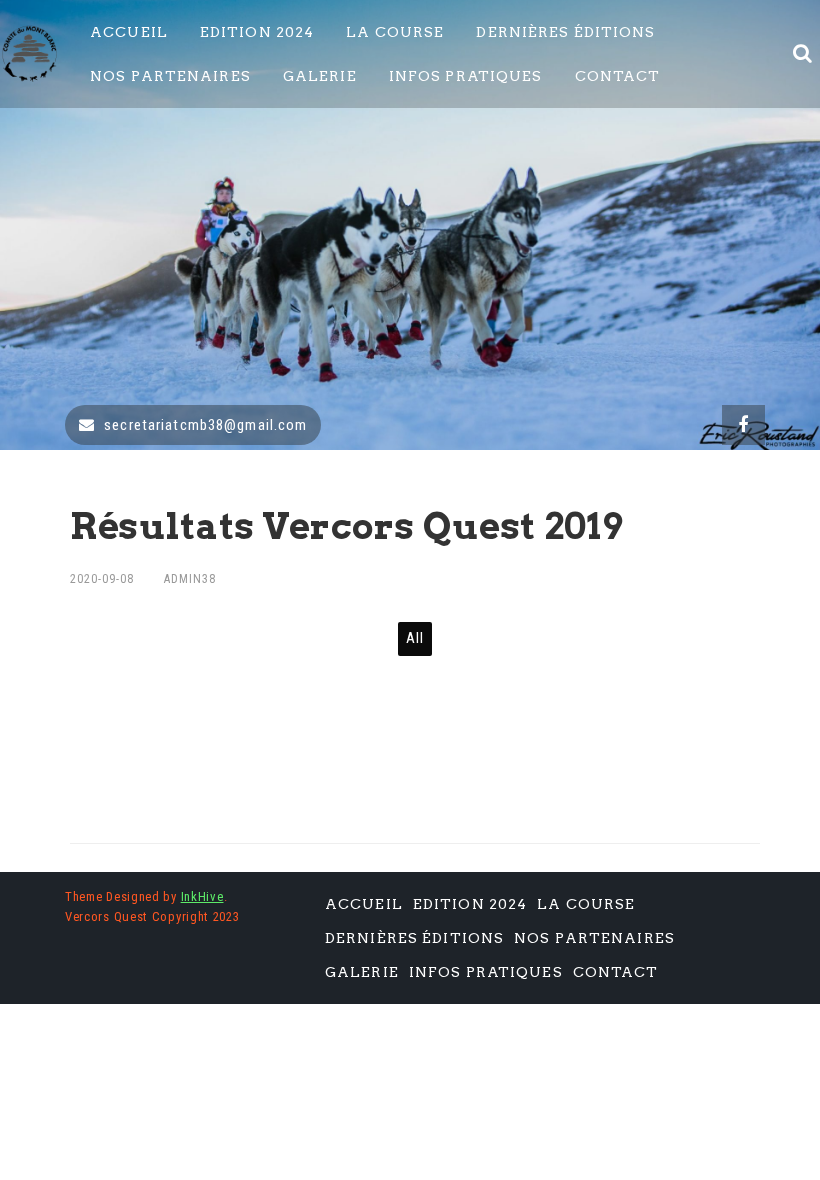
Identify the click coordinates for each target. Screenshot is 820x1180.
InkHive (202, 896)
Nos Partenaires (170, 76)
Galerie (320, 76)
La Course (395, 32)
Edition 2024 (257, 32)
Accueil (129, 32)
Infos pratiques (466, 76)
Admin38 (190, 579)
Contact (618, 76)
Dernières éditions (565, 32)
